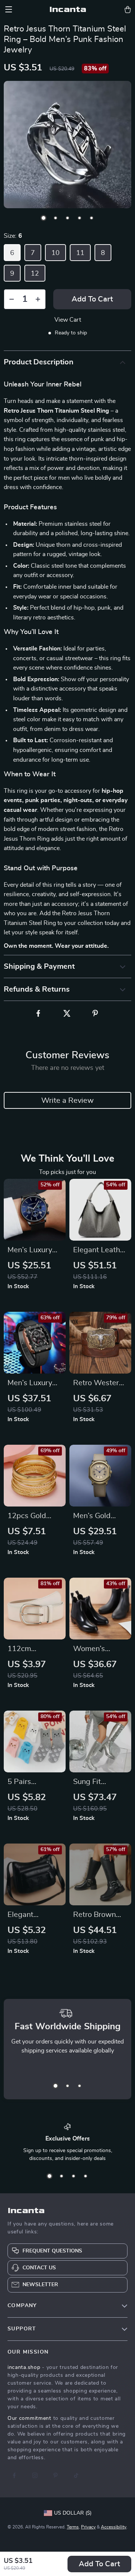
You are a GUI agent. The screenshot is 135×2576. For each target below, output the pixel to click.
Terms (73, 2527)
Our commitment (29, 2418)
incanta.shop (24, 2367)
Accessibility (114, 2527)
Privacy (88, 2527)
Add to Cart (99, 2564)
